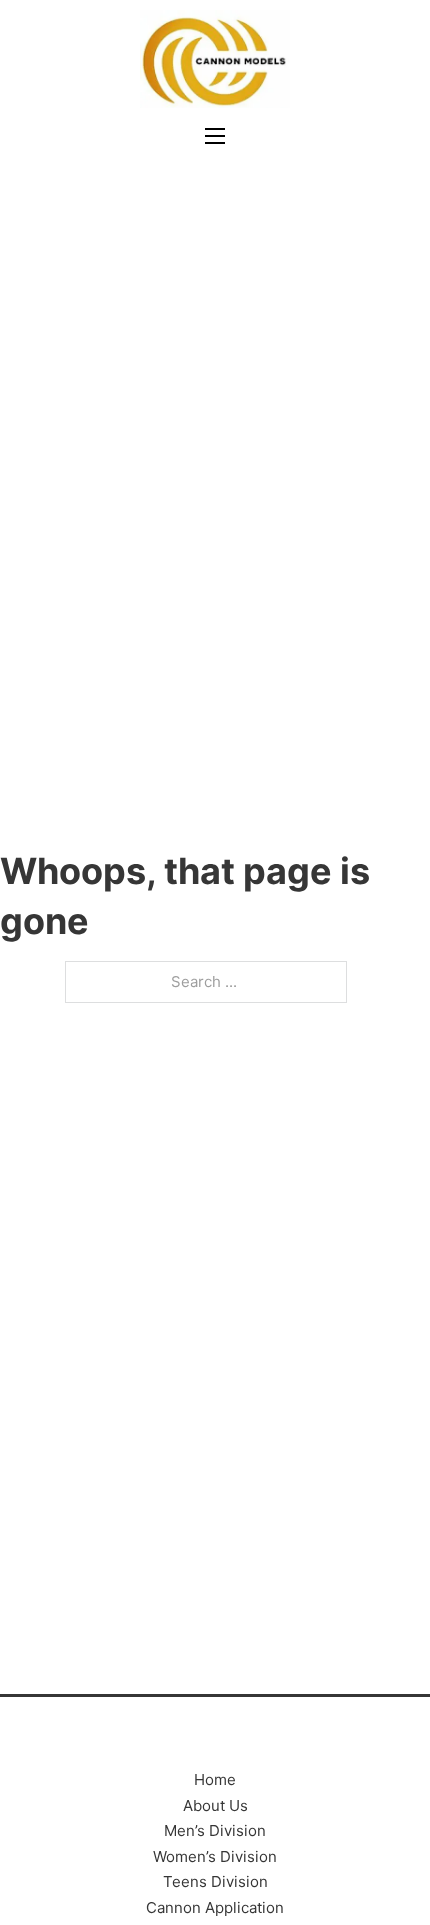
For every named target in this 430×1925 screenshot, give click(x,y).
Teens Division (215, 1881)
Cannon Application (215, 1907)
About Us (215, 1805)
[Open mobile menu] (215, 136)
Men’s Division (215, 1830)
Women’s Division (215, 1856)
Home (215, 1779)
